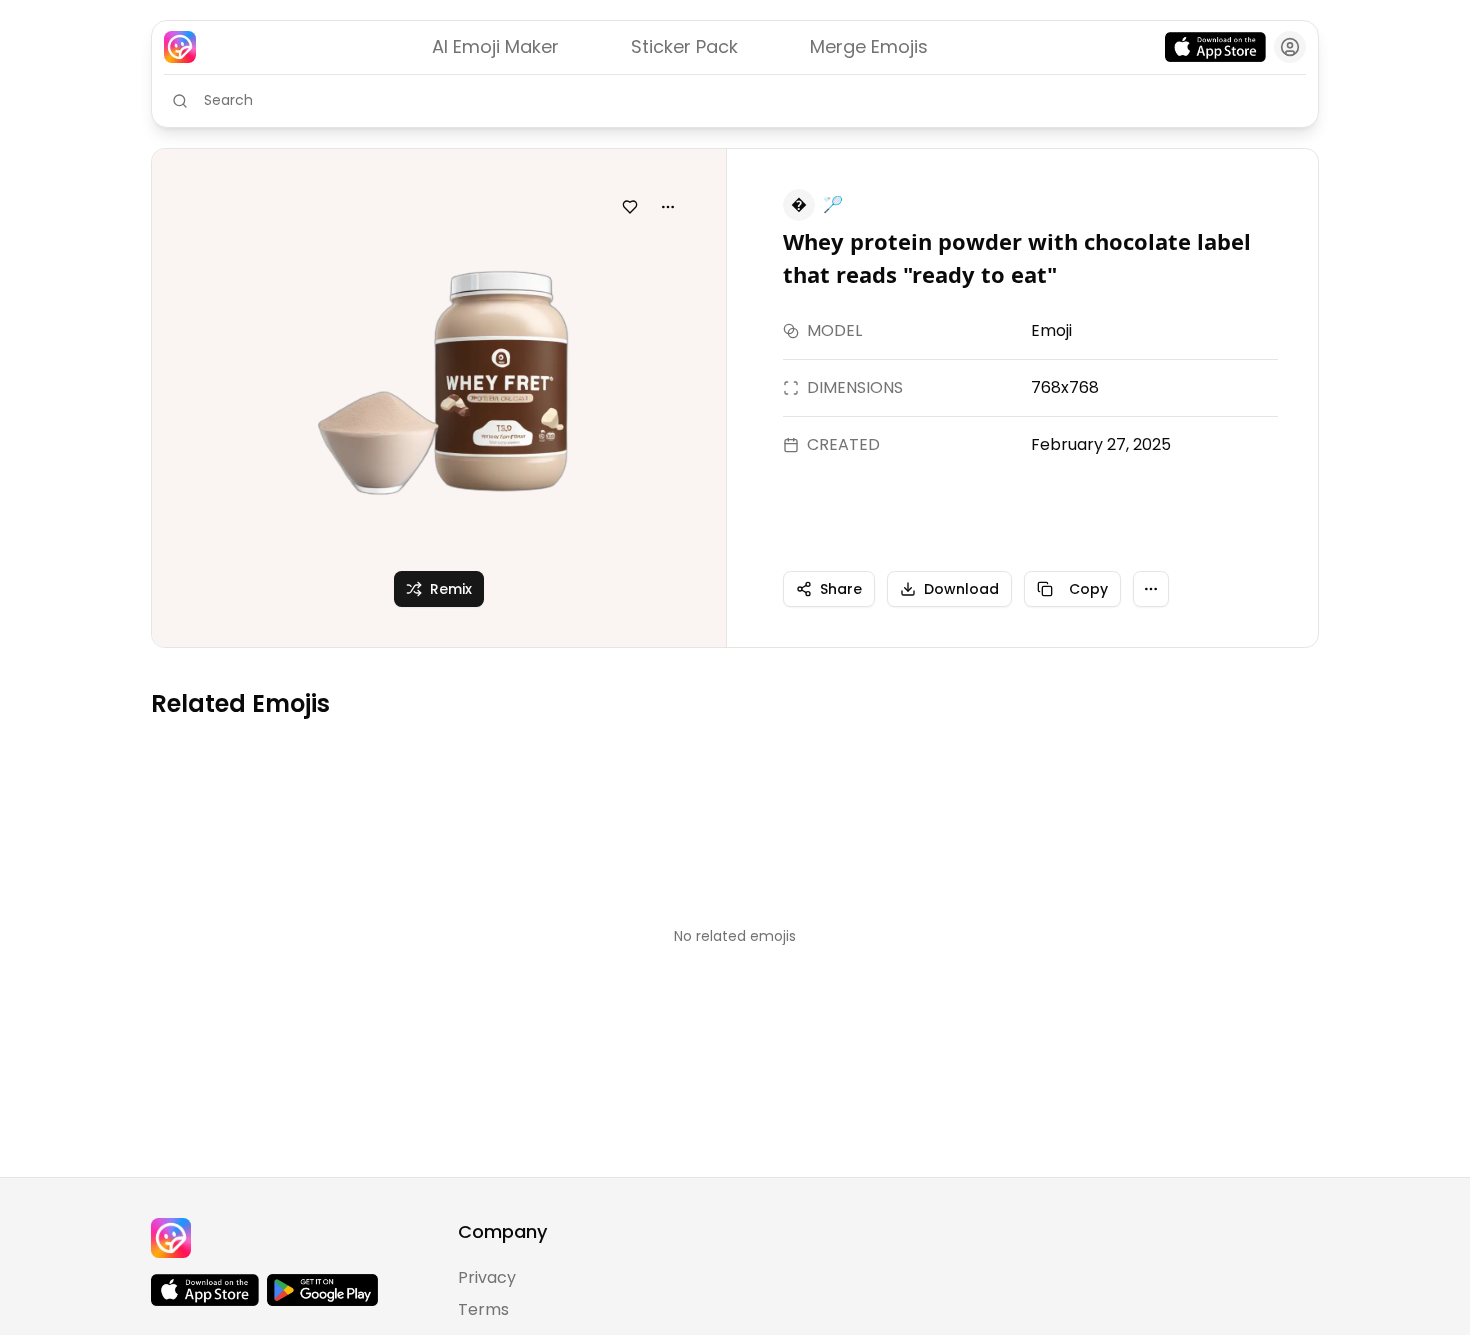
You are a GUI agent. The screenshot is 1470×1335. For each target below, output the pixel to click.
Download (961, 589)
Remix (451, 589)
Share (841, 589)
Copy (1088, 589)
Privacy (487, 1277)
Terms (483, 1309)
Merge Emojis (869, 46)
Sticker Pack (684, 46)
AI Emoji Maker (495, 46)
